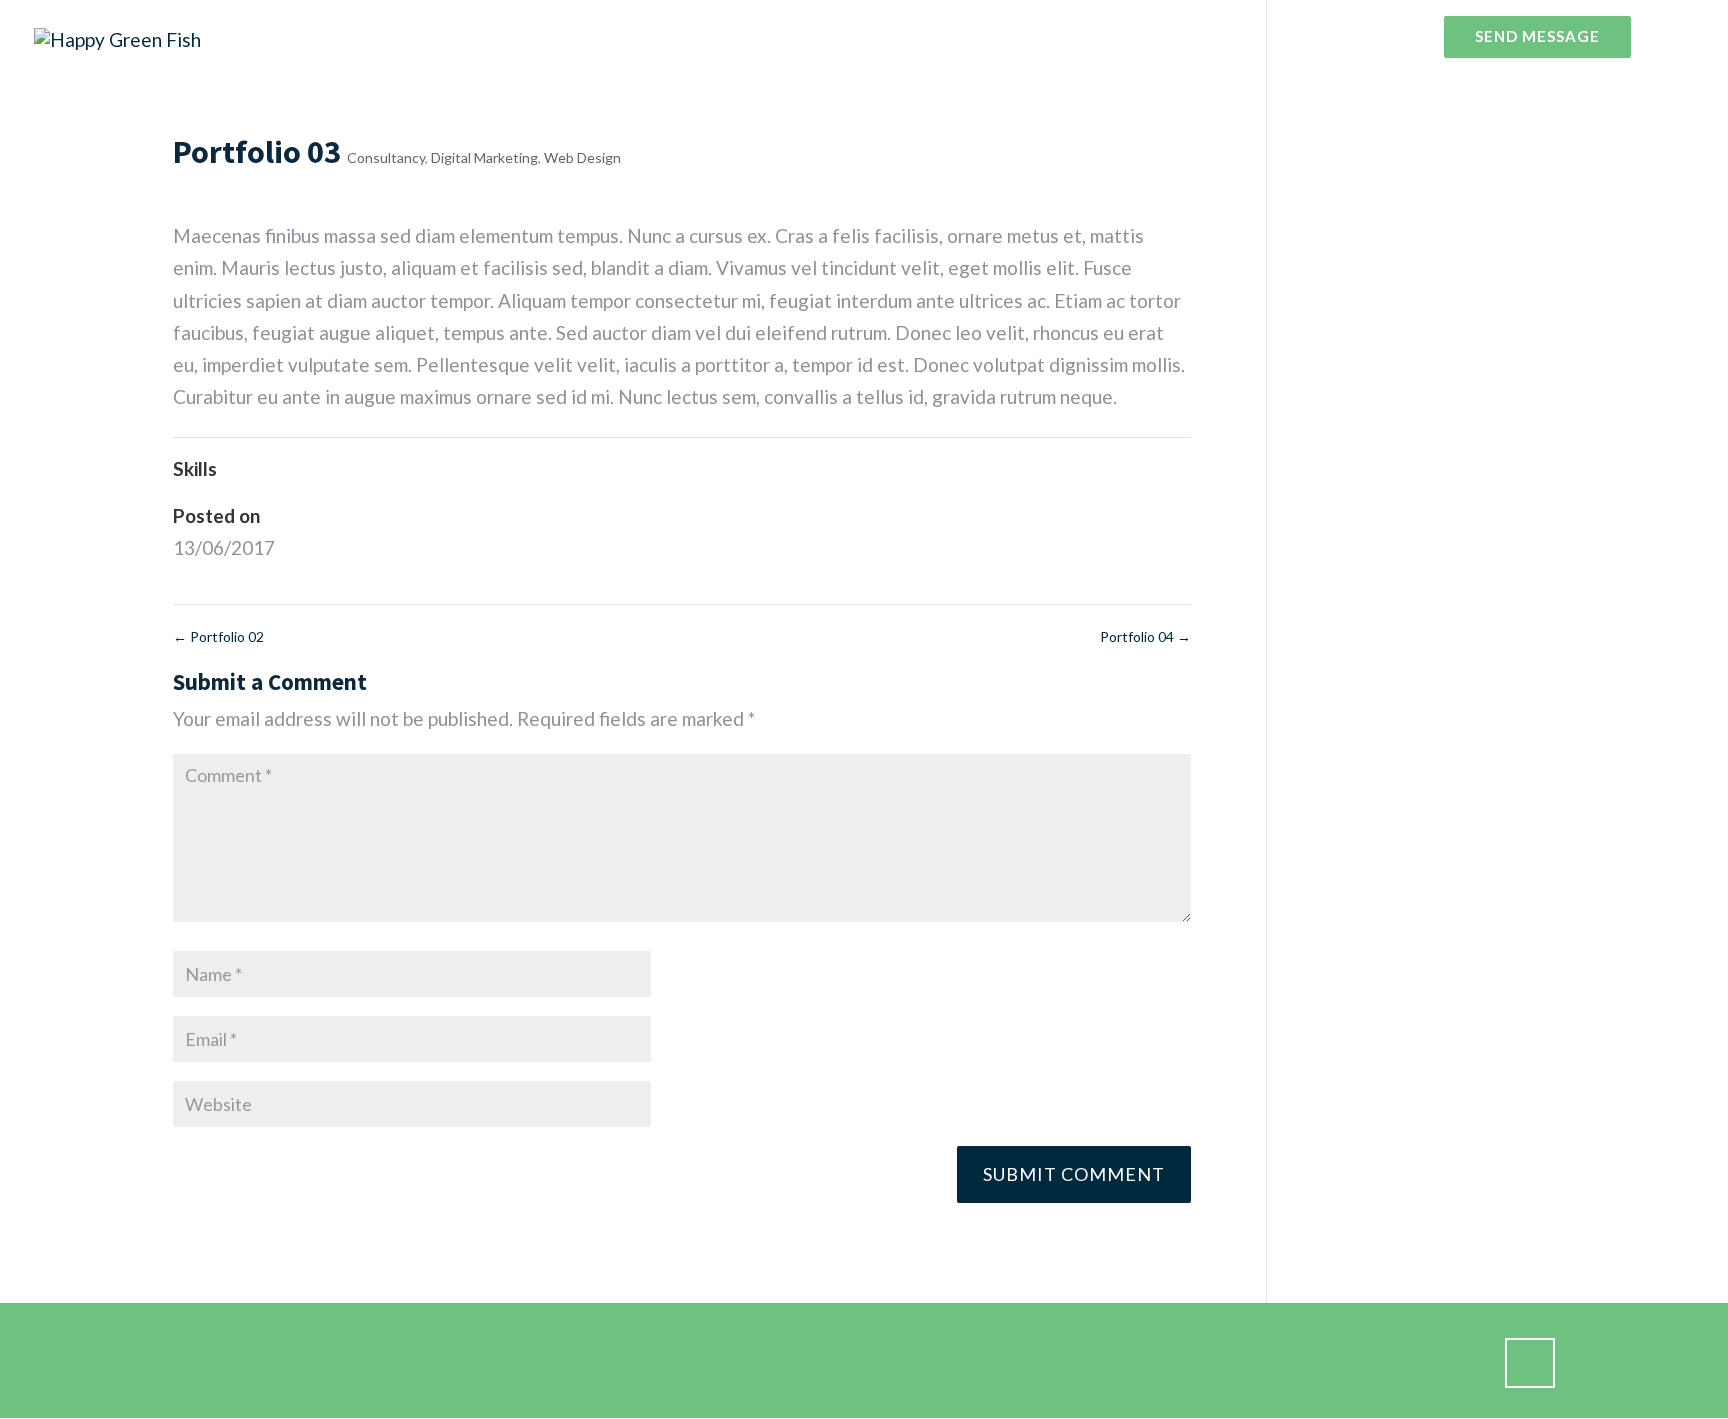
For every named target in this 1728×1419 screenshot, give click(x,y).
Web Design (582, 157)
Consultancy (386, 157)
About (1139, 37)
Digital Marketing (484, 157)
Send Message (1537, 37)
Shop (1307, 37)
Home (1065, 37)
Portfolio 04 (1145, 636)
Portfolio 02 (218, 636)
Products (1226, 37)
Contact (1385, 37)
